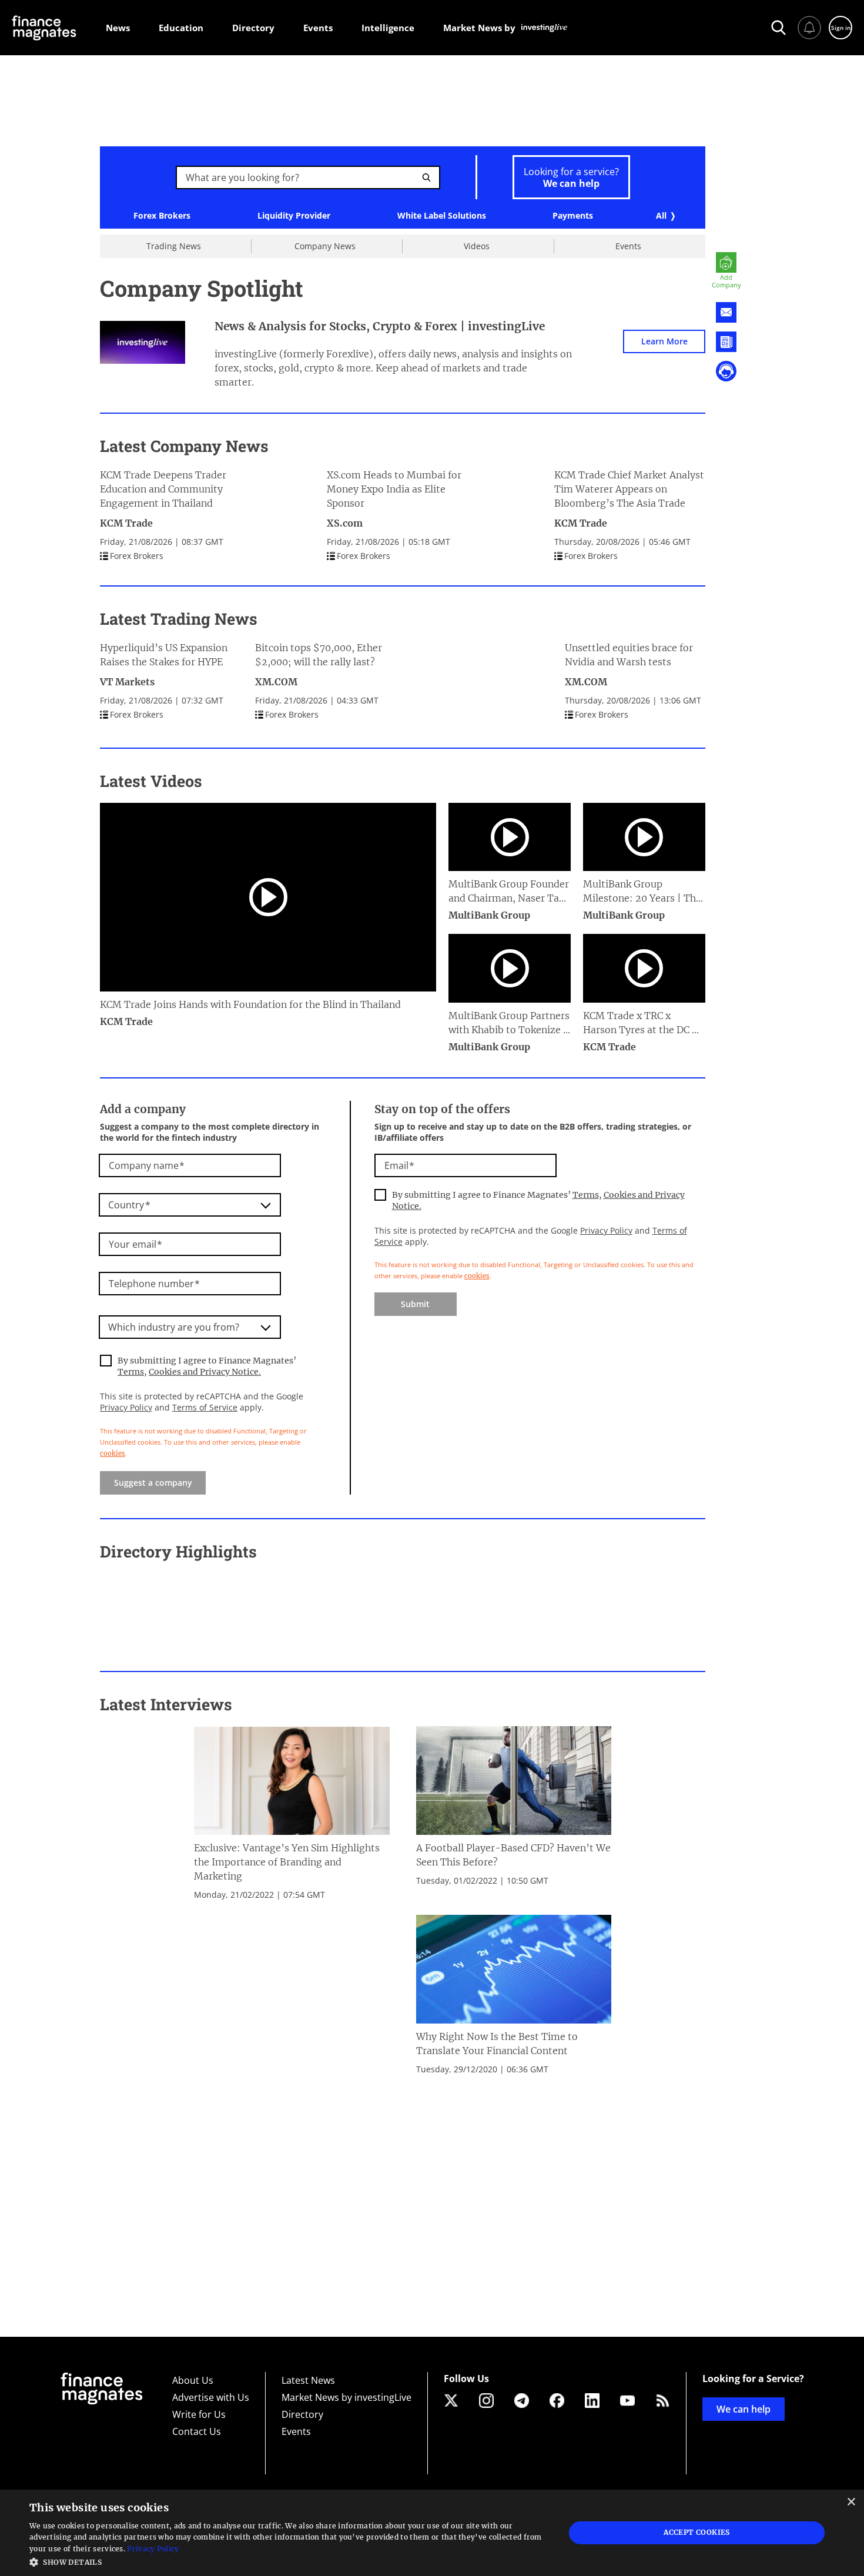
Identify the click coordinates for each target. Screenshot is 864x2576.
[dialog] (432, 2533)
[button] (289, 2561)
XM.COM (276, 682)
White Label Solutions (442, 216)
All (661, 215)
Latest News (308, 2380)
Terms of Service (205, 1407)
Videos (477, 246)
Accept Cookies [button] (697, 2532)
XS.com (345, 523)
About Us (193, 2380)
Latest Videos (151, 781)
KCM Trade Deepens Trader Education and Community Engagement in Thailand (163, 489)
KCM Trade (126, 523)
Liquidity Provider (294, 216)
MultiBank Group (489, 915)
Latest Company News (184, 446)
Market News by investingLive (346, 2397)
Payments (573, 216)
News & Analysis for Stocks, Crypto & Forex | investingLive (380, 326)
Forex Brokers (162, 216)
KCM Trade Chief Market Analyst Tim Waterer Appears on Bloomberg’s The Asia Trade (629, 489)
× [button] (851, 2502)
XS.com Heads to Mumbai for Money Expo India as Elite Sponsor (394, 489)
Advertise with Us (211, 2397)
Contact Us (197, 2431)
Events (628, 246)
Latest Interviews (166, 1704)
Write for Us (199, 2414)
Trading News (174, 246)
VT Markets (127, 682)
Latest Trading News (179, 619)
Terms (131, 1372)
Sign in (841, 28)
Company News (325, 246)
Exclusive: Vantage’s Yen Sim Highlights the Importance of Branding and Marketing (287, 1862)
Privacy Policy (126, 1407)
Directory (302, 2414)
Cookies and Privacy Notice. (205, 1372)
